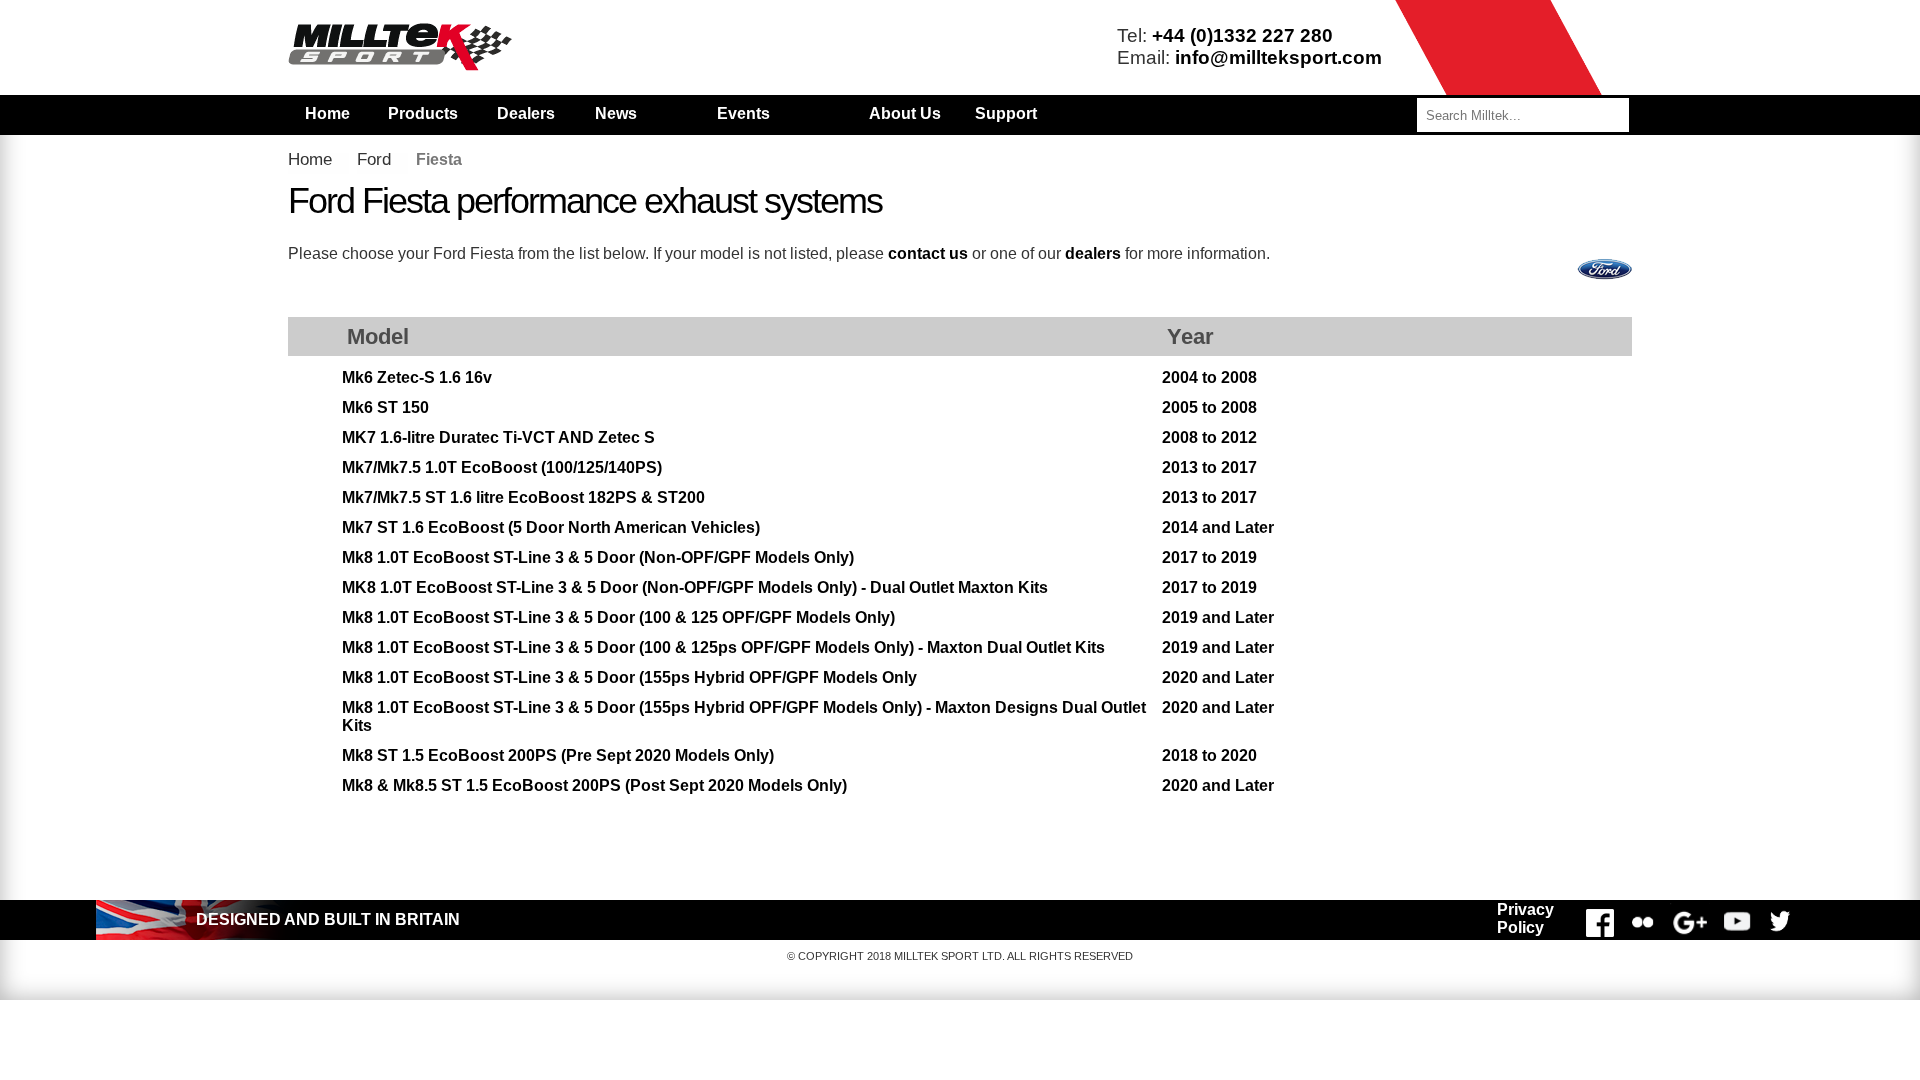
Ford (374, 159)
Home (327, 113)
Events (743, 113)
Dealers (526, 113)
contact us (928, 253)
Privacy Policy (1525, 918)
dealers (1093, 253)
